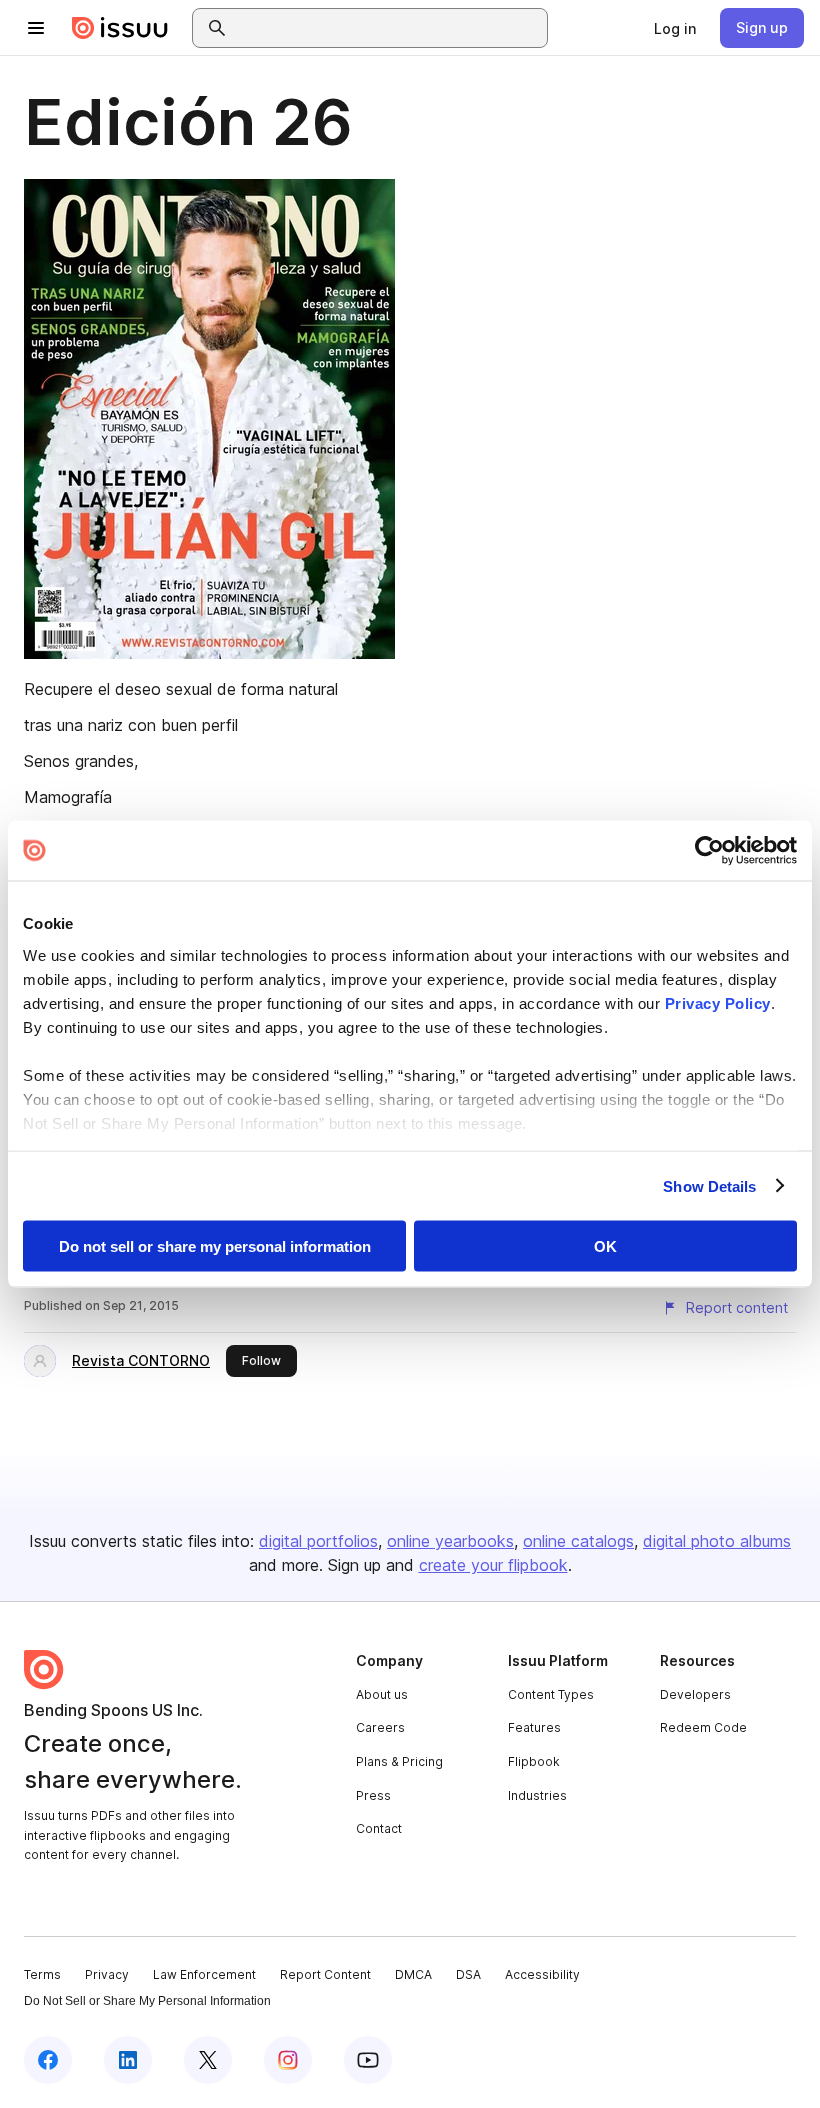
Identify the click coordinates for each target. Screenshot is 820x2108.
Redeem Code (703, 1727)
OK (605, 1246)
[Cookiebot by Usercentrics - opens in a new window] (709, 851)
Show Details (709, 1185)
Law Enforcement (204, 1974)
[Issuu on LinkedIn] (128, 2060)
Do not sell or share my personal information (215, 1246)
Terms (42, 1974)
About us (382, 1694)
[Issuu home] (120, 28)
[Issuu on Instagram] (288, 2060)
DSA (468, 1974)
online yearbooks (450, 1541)
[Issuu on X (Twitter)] (208, 2060)
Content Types (551, 1694)
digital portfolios (318, 1541)
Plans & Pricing (399, 1761)
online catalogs (578, 1541)
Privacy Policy (718, 1002)
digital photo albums (717, 1541)
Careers (380, 1727)
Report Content (325, 1974)
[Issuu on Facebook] (48, 2060)
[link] (675, 28)
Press (373, 1795)
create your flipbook (493, 1565)
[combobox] (388, 28)
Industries (537, 1795)
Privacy (107, 1974)
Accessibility (542, 1974)
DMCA (413, 1974)
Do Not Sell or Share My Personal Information (147, 2001)
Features (534, 1727)
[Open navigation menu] (36, 28)
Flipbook (534, 1761)
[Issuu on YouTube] (368, 2060)
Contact (379, 1828)
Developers (695, 1694)
